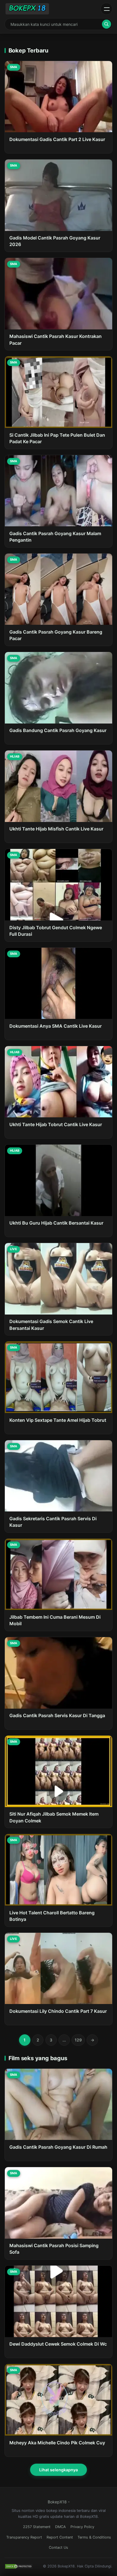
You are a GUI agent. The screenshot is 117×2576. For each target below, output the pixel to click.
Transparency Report (24, 2537)
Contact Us (58, 2547)
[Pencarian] (106, 24)
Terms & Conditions (94, 2537)
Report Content (60, 2537)
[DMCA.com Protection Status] (19, 2566)
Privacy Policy (82, 2527)
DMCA (60, 2527)
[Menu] (106, 9)
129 (78, 2040)
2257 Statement (37, 2527)
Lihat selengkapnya (58, 2470)
